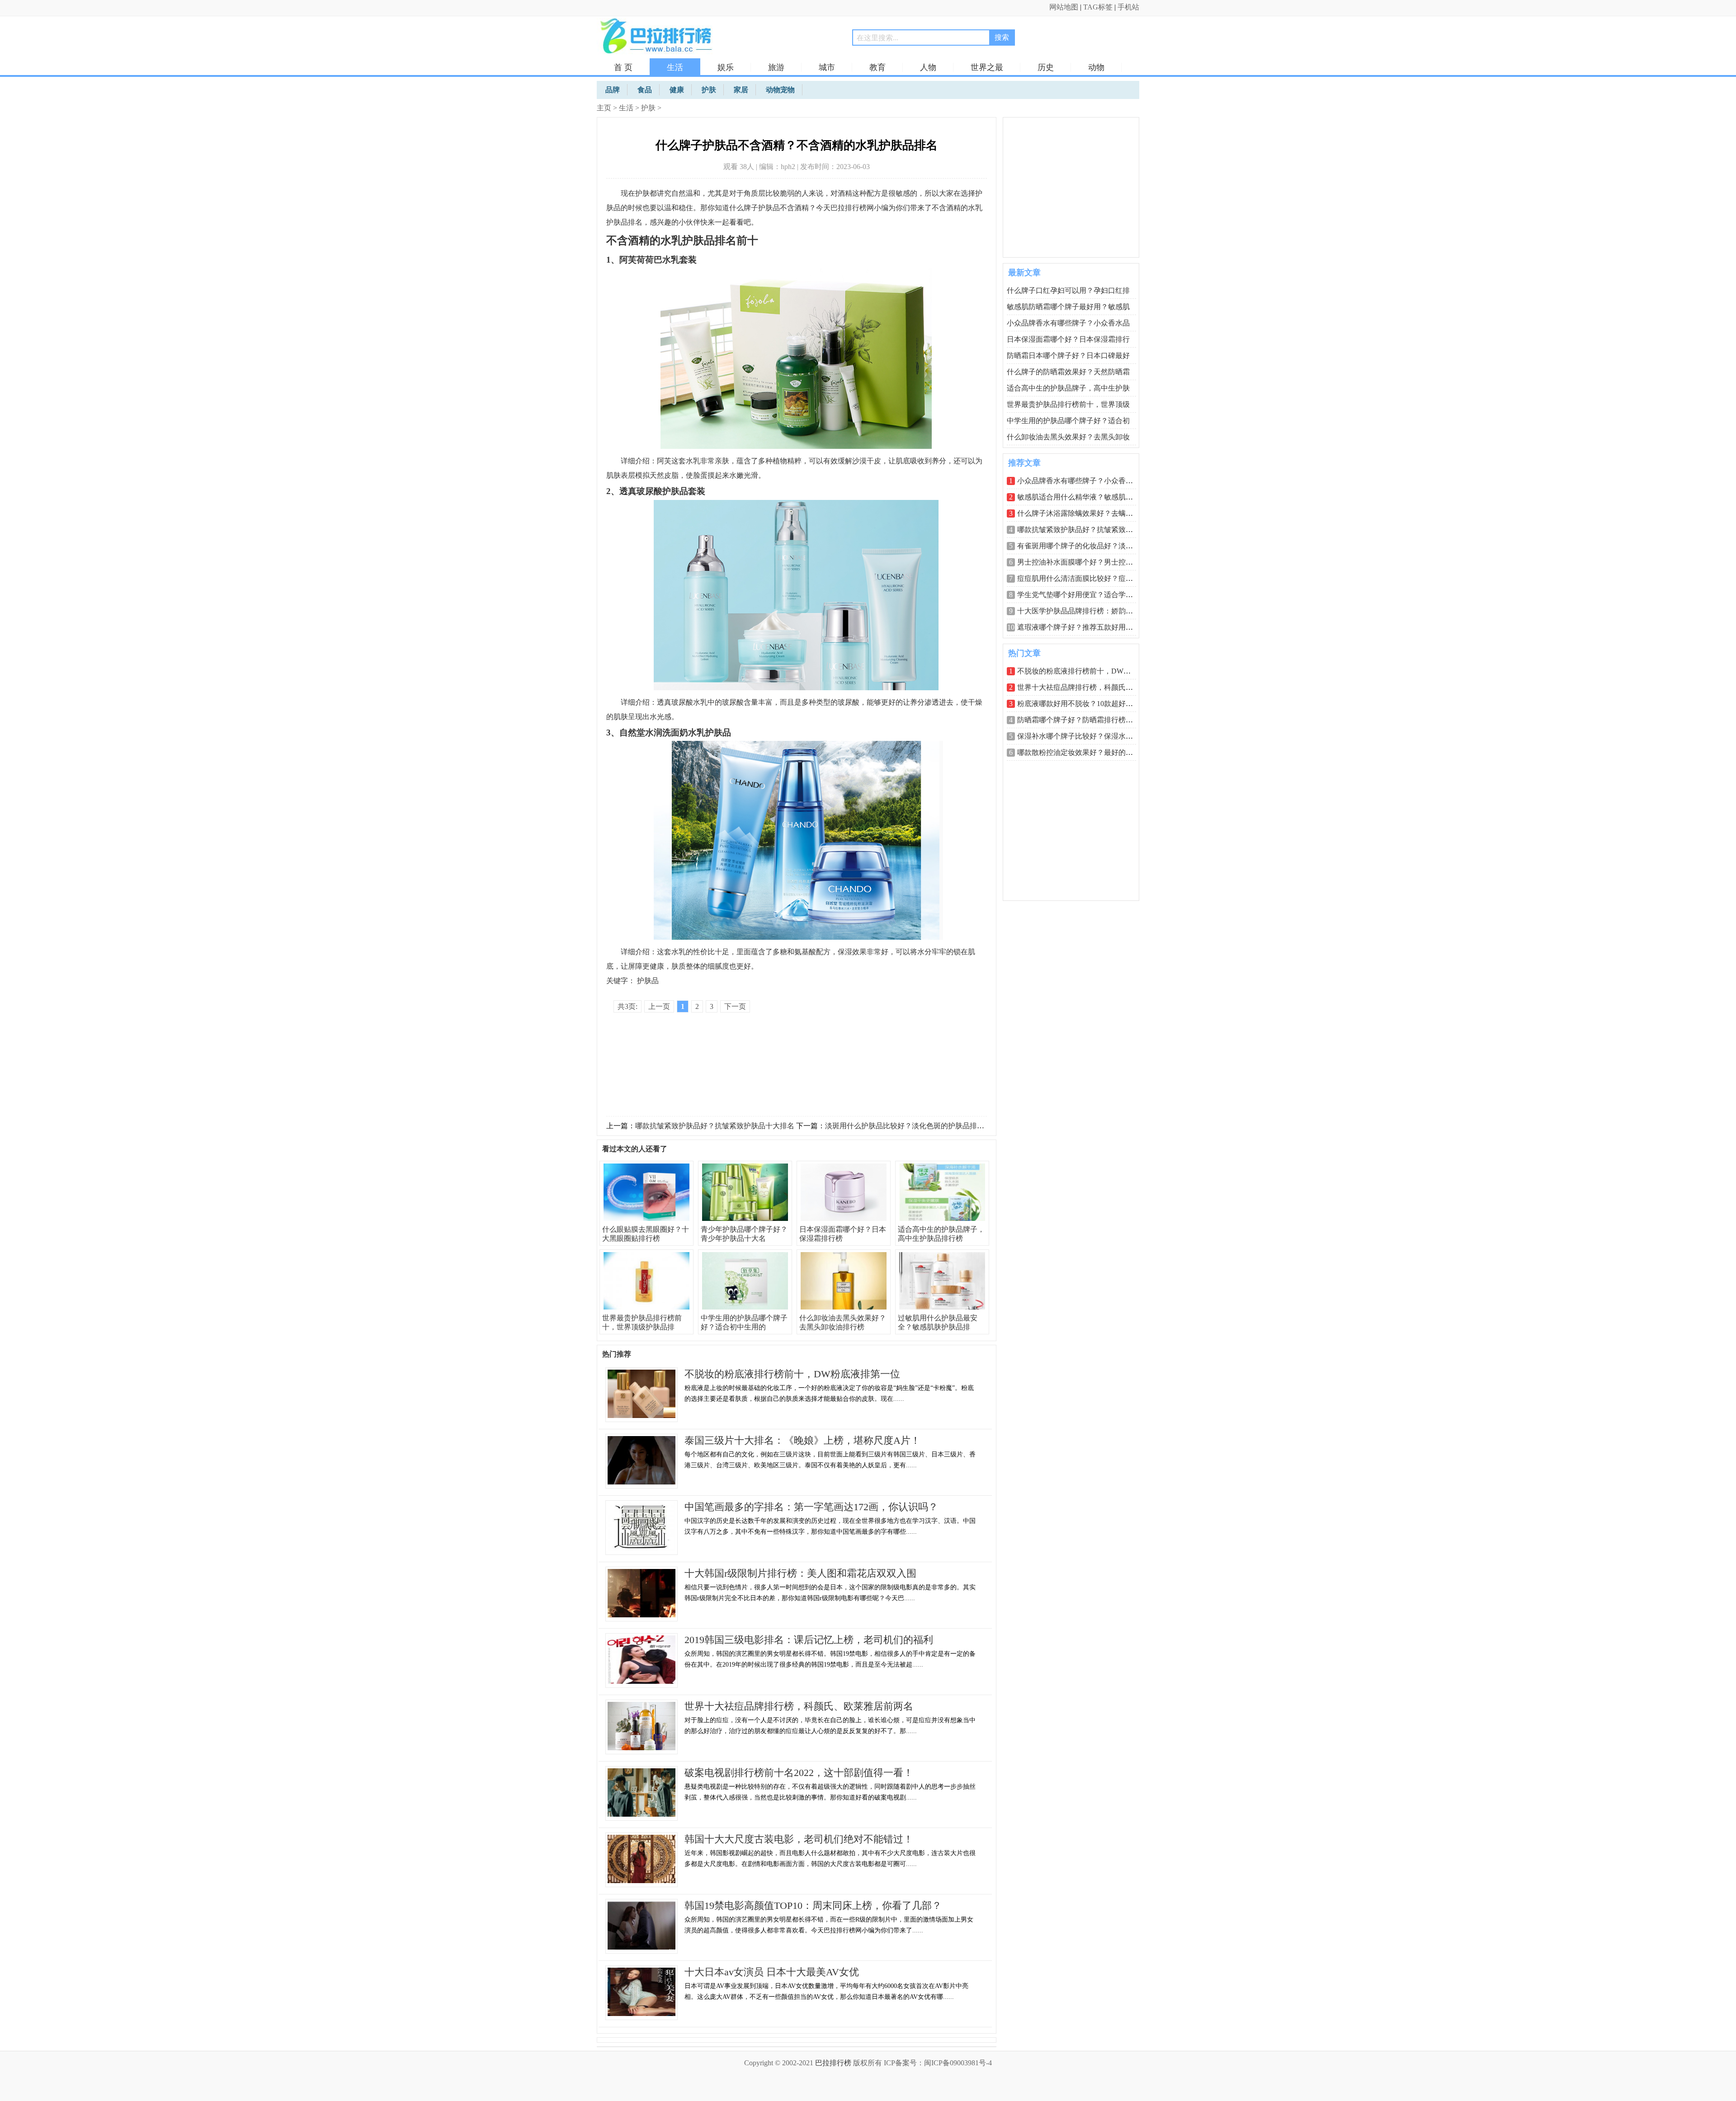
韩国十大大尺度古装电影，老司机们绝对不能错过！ (799, 1839)
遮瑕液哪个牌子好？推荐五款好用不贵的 (1082, 627)
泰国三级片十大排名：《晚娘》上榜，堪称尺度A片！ (802, 1440)
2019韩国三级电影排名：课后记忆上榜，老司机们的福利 (809, 1640)
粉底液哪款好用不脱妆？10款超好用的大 (1082, 704)
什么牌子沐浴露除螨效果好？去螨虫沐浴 (1082, 513)
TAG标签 (1098, 7)
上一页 (659, 1006)
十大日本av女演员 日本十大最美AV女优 (772, 1972)
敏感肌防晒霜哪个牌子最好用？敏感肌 (1068, 307)
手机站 (1128, 7)
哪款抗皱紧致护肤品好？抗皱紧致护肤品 (1082, 530)
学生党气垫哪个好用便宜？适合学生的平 (1082, 595)
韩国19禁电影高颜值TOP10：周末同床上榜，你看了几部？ (813, 1906)
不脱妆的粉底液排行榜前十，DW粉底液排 (1085, 671)
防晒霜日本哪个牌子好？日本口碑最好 (1068, 356)
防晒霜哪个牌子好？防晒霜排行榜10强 (1079, 720)
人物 (928, 67)
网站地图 (1064, 7)
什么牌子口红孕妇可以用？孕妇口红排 (1068, 290)
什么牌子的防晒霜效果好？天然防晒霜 (1068, 372)
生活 (675, 67)
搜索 (1002, 37)
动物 (1096, 67)
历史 (1046, 67)
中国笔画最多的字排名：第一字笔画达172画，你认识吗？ (811, 1507)
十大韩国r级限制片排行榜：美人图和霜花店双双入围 (800, 1573)
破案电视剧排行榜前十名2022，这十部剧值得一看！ (799, 1773)
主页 (604, 108)
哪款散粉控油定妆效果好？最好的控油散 (1082, 752)
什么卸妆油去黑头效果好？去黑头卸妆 (1068, 437)
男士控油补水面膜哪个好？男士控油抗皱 (1082, 562)
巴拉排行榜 (833, 2063)
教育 (877, 67)
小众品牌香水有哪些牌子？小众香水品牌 (1082, 481)
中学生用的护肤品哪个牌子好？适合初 (1068, 421)
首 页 (623, 67)
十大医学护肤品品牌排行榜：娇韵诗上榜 (1082, 611)
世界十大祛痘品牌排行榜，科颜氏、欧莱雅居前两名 (799, 1706)
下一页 (735, 1006)
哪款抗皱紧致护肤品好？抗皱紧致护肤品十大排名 (715, 1126)
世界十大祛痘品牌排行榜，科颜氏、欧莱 (1082, 687)
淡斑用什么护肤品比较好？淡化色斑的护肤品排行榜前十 (915, 1126)
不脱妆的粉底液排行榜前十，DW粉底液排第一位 (792, 1374)
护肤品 (648, 981)
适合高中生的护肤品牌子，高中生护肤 (1068, 388)
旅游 (776, 67)
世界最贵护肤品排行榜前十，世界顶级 (1068, 404)
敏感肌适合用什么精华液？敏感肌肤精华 (1082, 497)
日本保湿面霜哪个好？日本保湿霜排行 (1068, 339)
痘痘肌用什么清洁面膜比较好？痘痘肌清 (1082, 578)
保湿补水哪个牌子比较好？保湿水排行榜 (1082, 736)
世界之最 (987, 67)
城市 (827, 67)
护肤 (648, 108)
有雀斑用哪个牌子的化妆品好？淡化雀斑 (1082, 546)
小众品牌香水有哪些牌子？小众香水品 (1068, 323)
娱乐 (726, 67)
